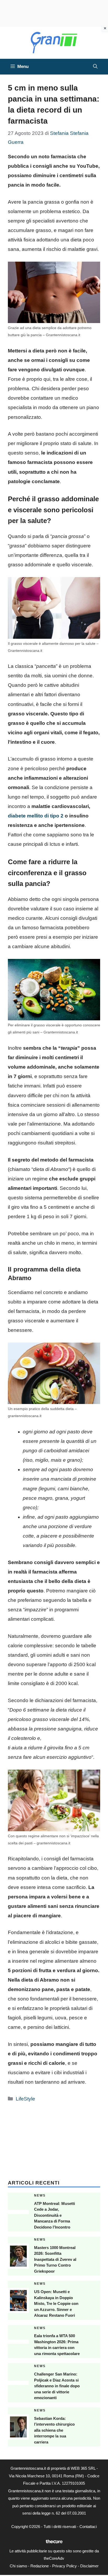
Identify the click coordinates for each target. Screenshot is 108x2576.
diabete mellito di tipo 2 (36, 816)
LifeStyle (25, 2099)
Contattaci (88, 2527)
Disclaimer (89, 2566)
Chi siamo (18, 2566)
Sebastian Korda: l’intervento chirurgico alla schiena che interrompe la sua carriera (54, 2430)
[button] (95, 67)
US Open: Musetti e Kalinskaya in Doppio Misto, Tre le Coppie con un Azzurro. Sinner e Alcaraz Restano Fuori (56, 2303)
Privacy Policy (64, 2566)
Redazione (40, 2566)
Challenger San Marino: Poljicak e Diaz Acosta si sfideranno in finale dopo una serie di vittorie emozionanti (57, 2386)
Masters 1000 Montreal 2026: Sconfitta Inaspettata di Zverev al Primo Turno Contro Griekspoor (55, 2259)
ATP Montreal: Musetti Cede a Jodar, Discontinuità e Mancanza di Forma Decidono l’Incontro (55, 2215)
